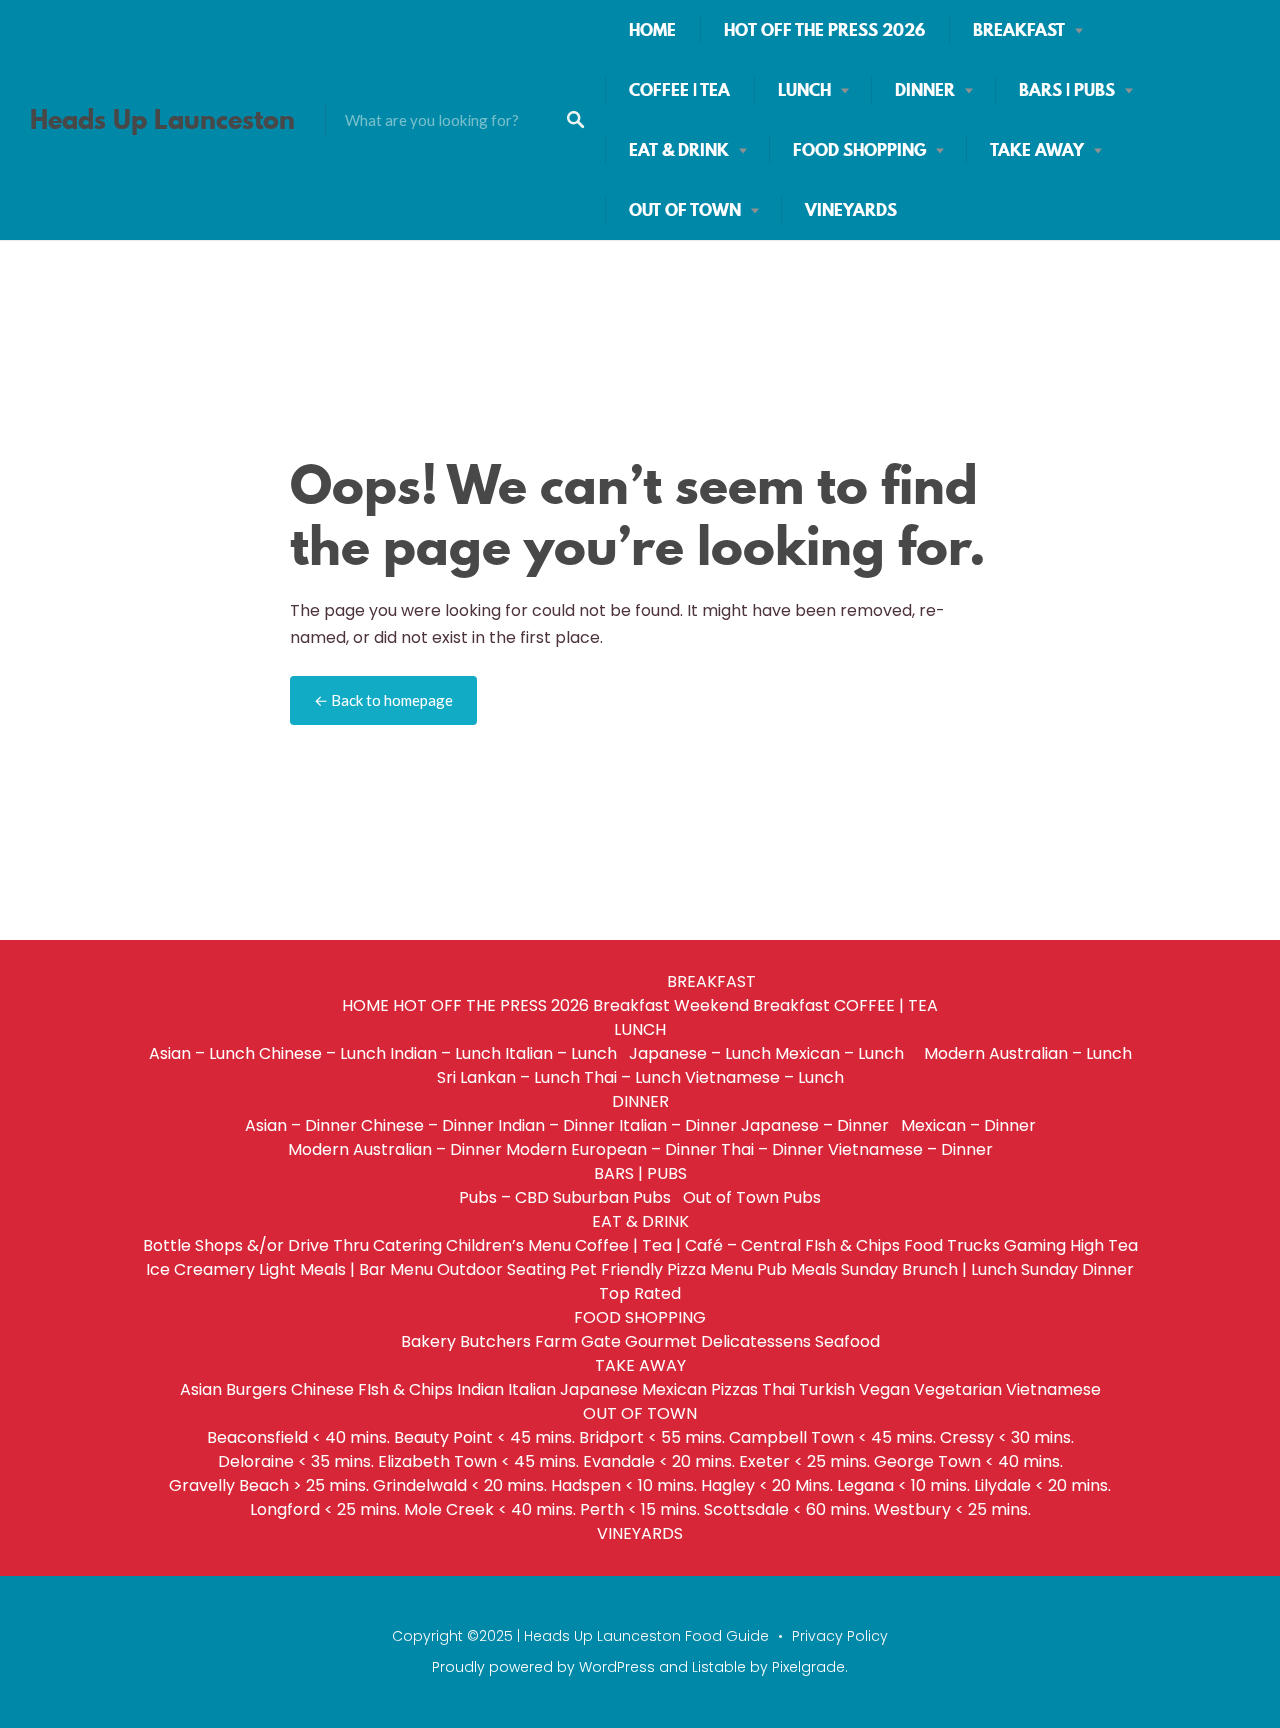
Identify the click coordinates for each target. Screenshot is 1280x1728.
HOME (652, 30)
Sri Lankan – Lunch (508, 1077)
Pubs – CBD (504, 1197)
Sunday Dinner (1077, 1269)
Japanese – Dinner (819, 1125)
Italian (532, 1389)
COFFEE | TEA (679, 90)
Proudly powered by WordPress (543, 1667)
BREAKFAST (1019, 30)
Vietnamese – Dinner (910, 1149)
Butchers (495, 1341)
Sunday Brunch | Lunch (929, 1269)
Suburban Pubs (616, 1197)
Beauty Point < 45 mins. (484, 1437)
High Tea (1104, 1245)
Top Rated (640, 1293)
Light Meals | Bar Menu (346, 1269)
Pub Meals (797, 1269)
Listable (719, 1667)
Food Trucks (952, 1245)
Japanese (599, 1389)
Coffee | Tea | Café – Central (688, 1245)
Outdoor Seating (501, 1269)
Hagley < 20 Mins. (767, 1485)
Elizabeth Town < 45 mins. (478, 1461)
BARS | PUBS (1067, 90)
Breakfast (631, 1005)
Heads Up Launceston (162, 120)
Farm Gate (578, 1341)
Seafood (847, 1341)
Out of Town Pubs (752, 1197)
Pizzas (734, 1389)
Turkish (827, 1389)
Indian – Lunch (445, 1053)
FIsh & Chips (852, 1245)
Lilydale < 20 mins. (1042, 1485)
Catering (407, 1245)
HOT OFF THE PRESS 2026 (824, 30)
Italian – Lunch (565, 1053)
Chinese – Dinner (427, 1125)
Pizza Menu (710, 1269)
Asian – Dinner (301, 1125)
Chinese (322, 1389)
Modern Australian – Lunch (1028, 1053)
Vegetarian (958, 1389)
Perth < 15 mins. (640, 1509)
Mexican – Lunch (847, 1053)
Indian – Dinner (556, 1125)
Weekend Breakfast (752, 1005)
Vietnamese (1053, 1389)
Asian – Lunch (202, 1053)
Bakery (428, 1341)
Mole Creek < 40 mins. (490, 1509)
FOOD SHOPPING (859, 150)
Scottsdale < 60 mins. (787, 1509)
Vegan (884, 1389)
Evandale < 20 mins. (659, 1461)
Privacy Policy (840, 1636)
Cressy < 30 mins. (1007, 1437)
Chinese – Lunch (322, 1053)
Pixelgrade (808, 1667)
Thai (778, 1389)
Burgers (256, 1389)
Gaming (1035, 1245)
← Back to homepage (383, 700)
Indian (480, 1389)
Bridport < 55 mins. (652, 1437)
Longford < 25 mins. (325, 1509)
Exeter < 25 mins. (804, 1461)
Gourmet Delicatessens (718, 1341)
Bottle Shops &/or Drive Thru (256, 1245)
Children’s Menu (508, 1245)
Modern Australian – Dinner (395, 1149)
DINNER (925, 90)
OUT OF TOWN (685, 210)
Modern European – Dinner (611, 1149)
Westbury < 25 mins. (952, 1509)
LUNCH (804, 90)
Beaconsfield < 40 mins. (298, 1437)
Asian (201, 1389)
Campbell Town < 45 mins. (832, 1437)
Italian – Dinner (678, 1125)
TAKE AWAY (1037, 150)
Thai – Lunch (632, 1077)
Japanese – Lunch (700, 1053)
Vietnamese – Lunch (764, 1077)
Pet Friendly (616, 1269)
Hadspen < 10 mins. (624, 1485)
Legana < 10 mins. (903, 1485)
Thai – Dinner (772, 1149)
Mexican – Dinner (968, 1125)
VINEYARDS (851, 210)
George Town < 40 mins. (968, 1461)
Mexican (674, 1389)
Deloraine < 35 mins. (296, 1461)
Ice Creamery (200, 1269)
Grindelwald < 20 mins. (460, 1485)
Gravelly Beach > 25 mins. (269, 1485)
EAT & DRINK (679, 150)
